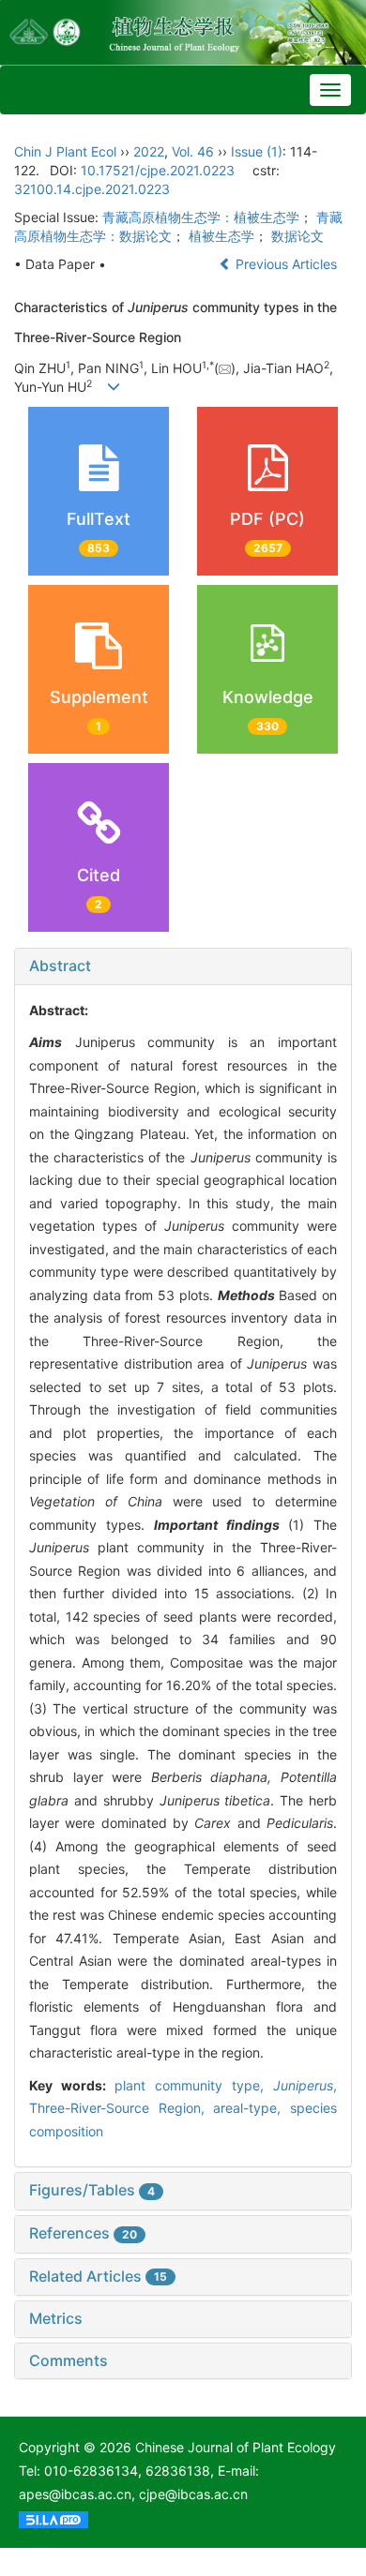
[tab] (183, 966)
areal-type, (252, 2108)
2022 (149, 151)
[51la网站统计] (53, 2517)
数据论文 (297, 236)
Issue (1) (257, 151)
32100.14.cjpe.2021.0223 (92, 189)
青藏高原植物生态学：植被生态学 (201, 217)
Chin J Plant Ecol (65, 151)
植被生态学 (221, 236)
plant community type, (194, 2085)
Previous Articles (286, 264)
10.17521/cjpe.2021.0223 (158, 170)
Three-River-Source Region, (121, 2108)
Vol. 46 (193, 151)
